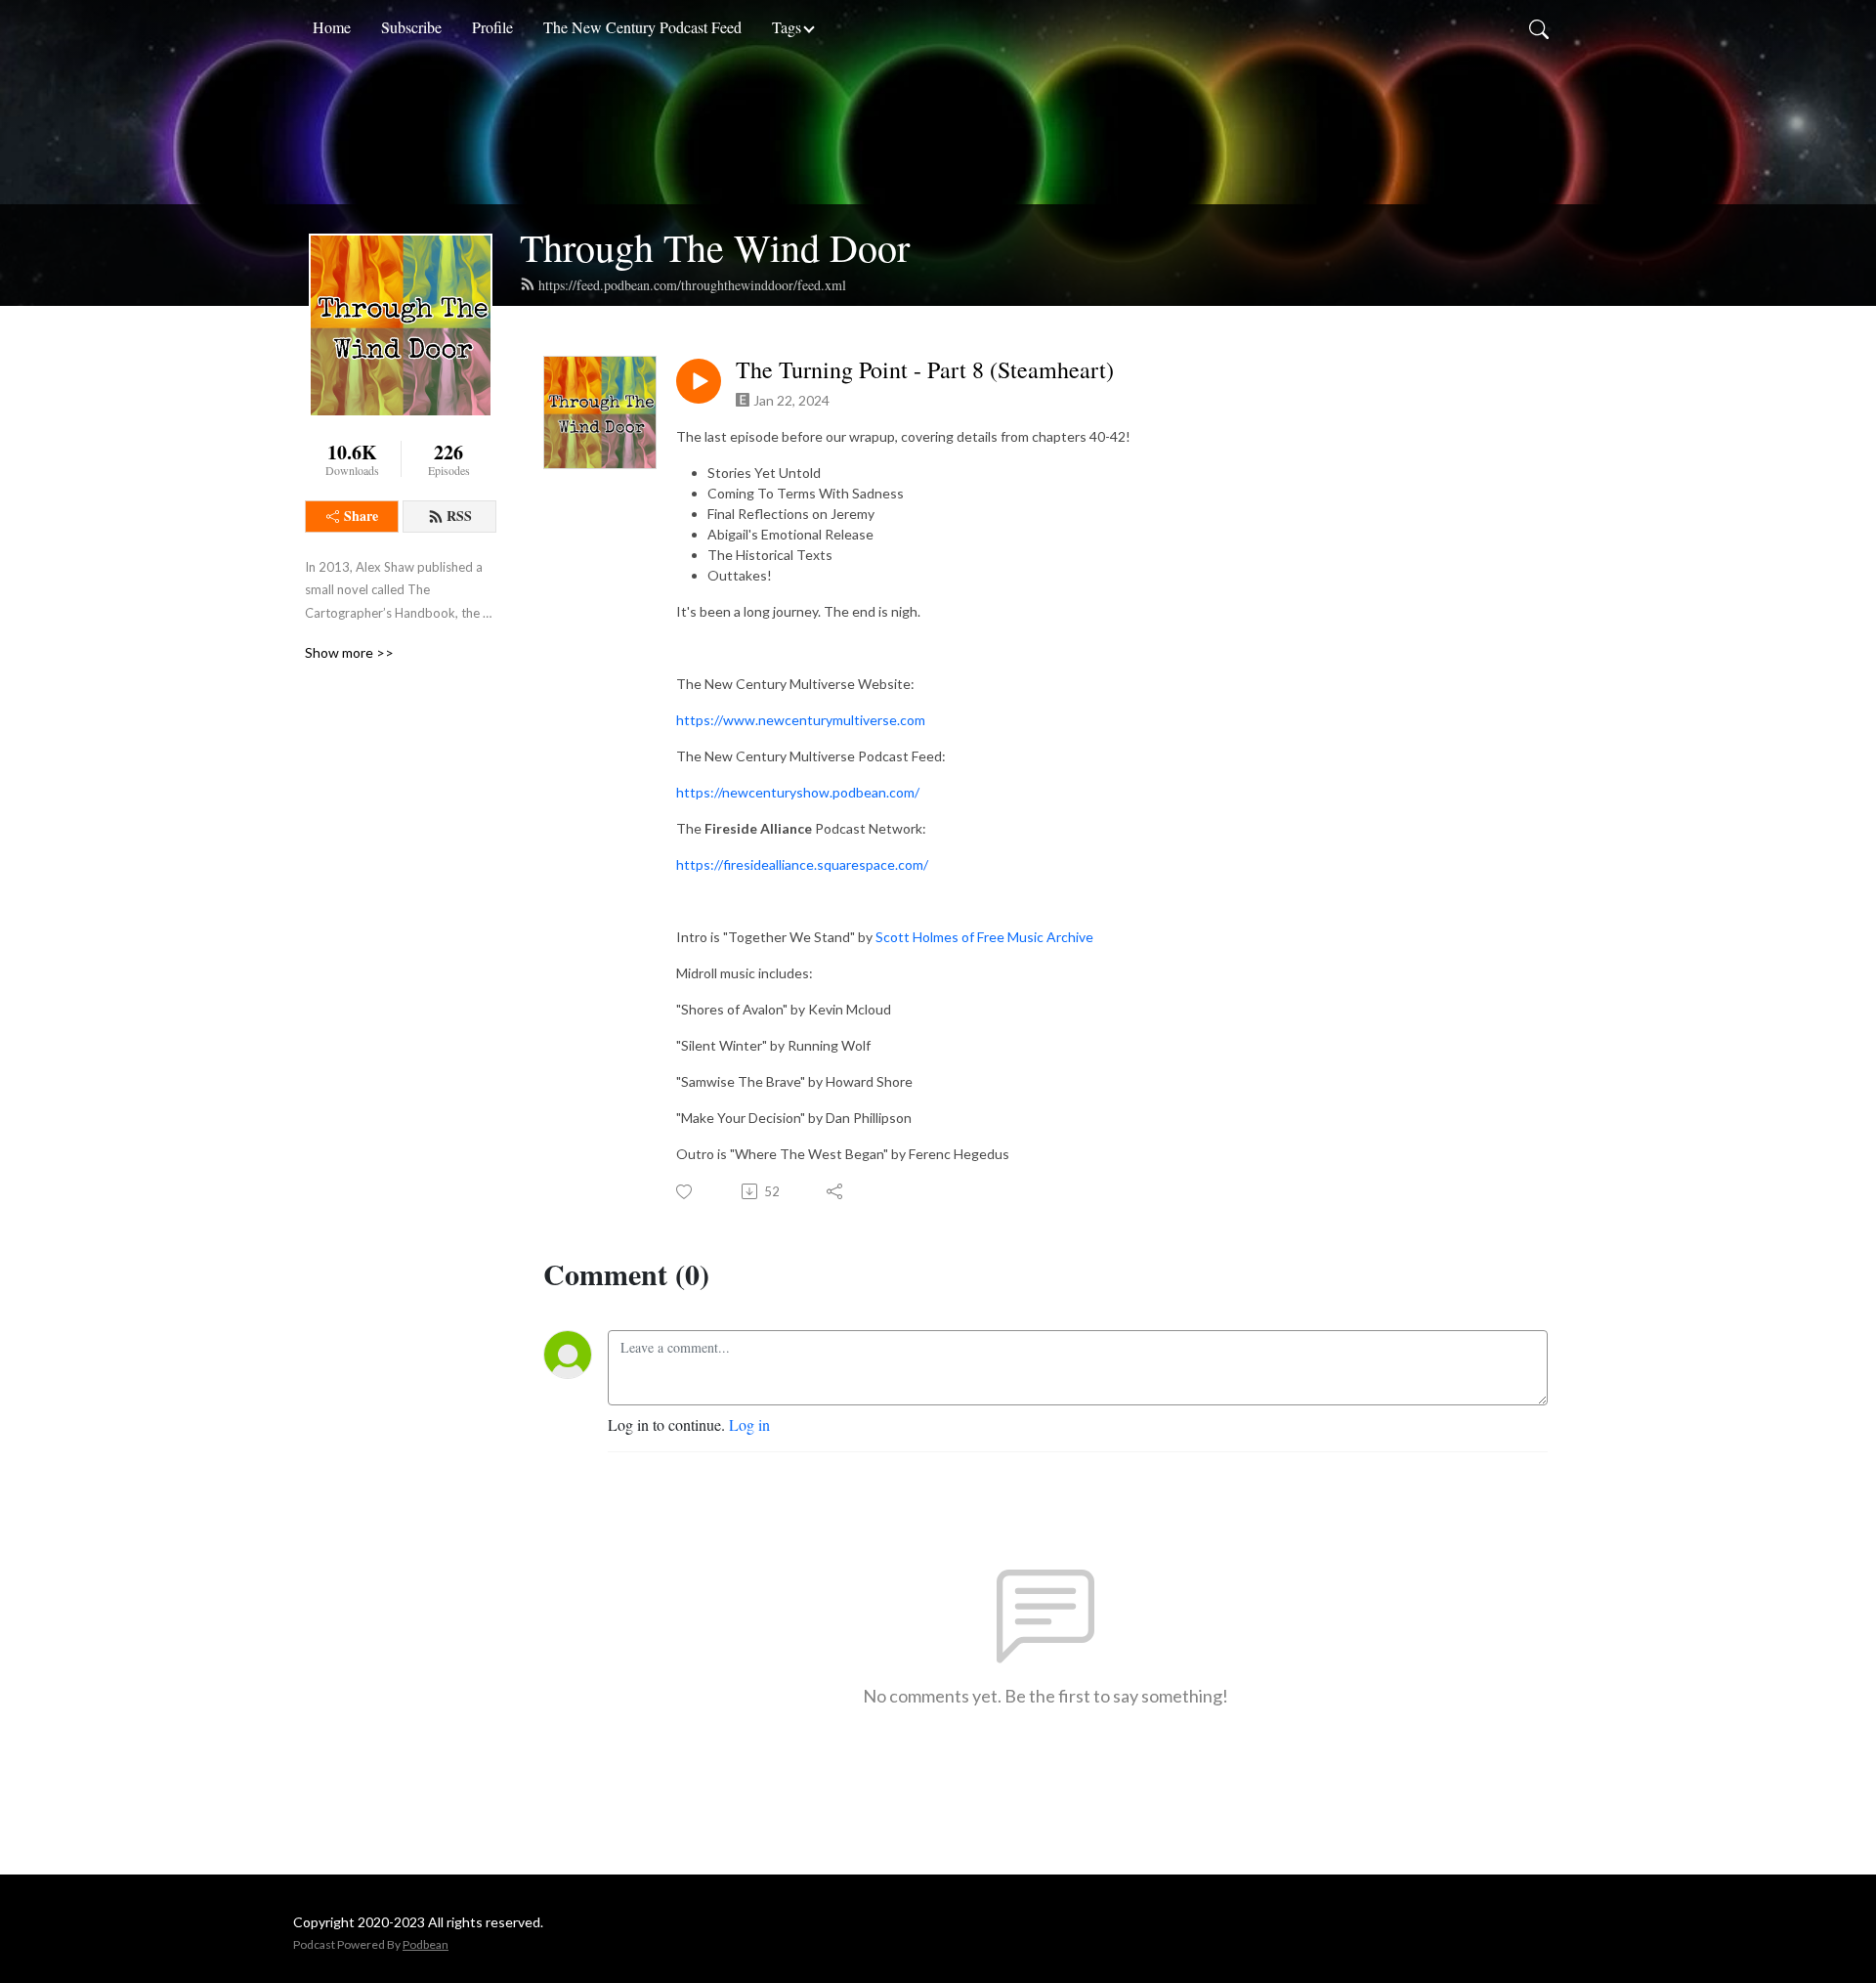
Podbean (426, 1944)
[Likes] (685, 1192)
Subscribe (411, 27)
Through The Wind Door (715, 247)
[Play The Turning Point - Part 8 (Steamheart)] (699, 381)
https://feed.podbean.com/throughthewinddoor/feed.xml (692, 285)
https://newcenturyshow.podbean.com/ (798, 792)
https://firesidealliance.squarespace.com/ (802, 864)
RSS (459, 516)
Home (332, 27)
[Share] (836, 1191)
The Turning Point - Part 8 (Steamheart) (925, 370)
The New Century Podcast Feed (642, 27)
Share (361, 516)
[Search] (1539, 27)
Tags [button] (787, 27)
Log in (749, 1424)
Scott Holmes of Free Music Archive (984, 937)
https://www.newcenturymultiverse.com (801, 720)
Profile (492, 27)
